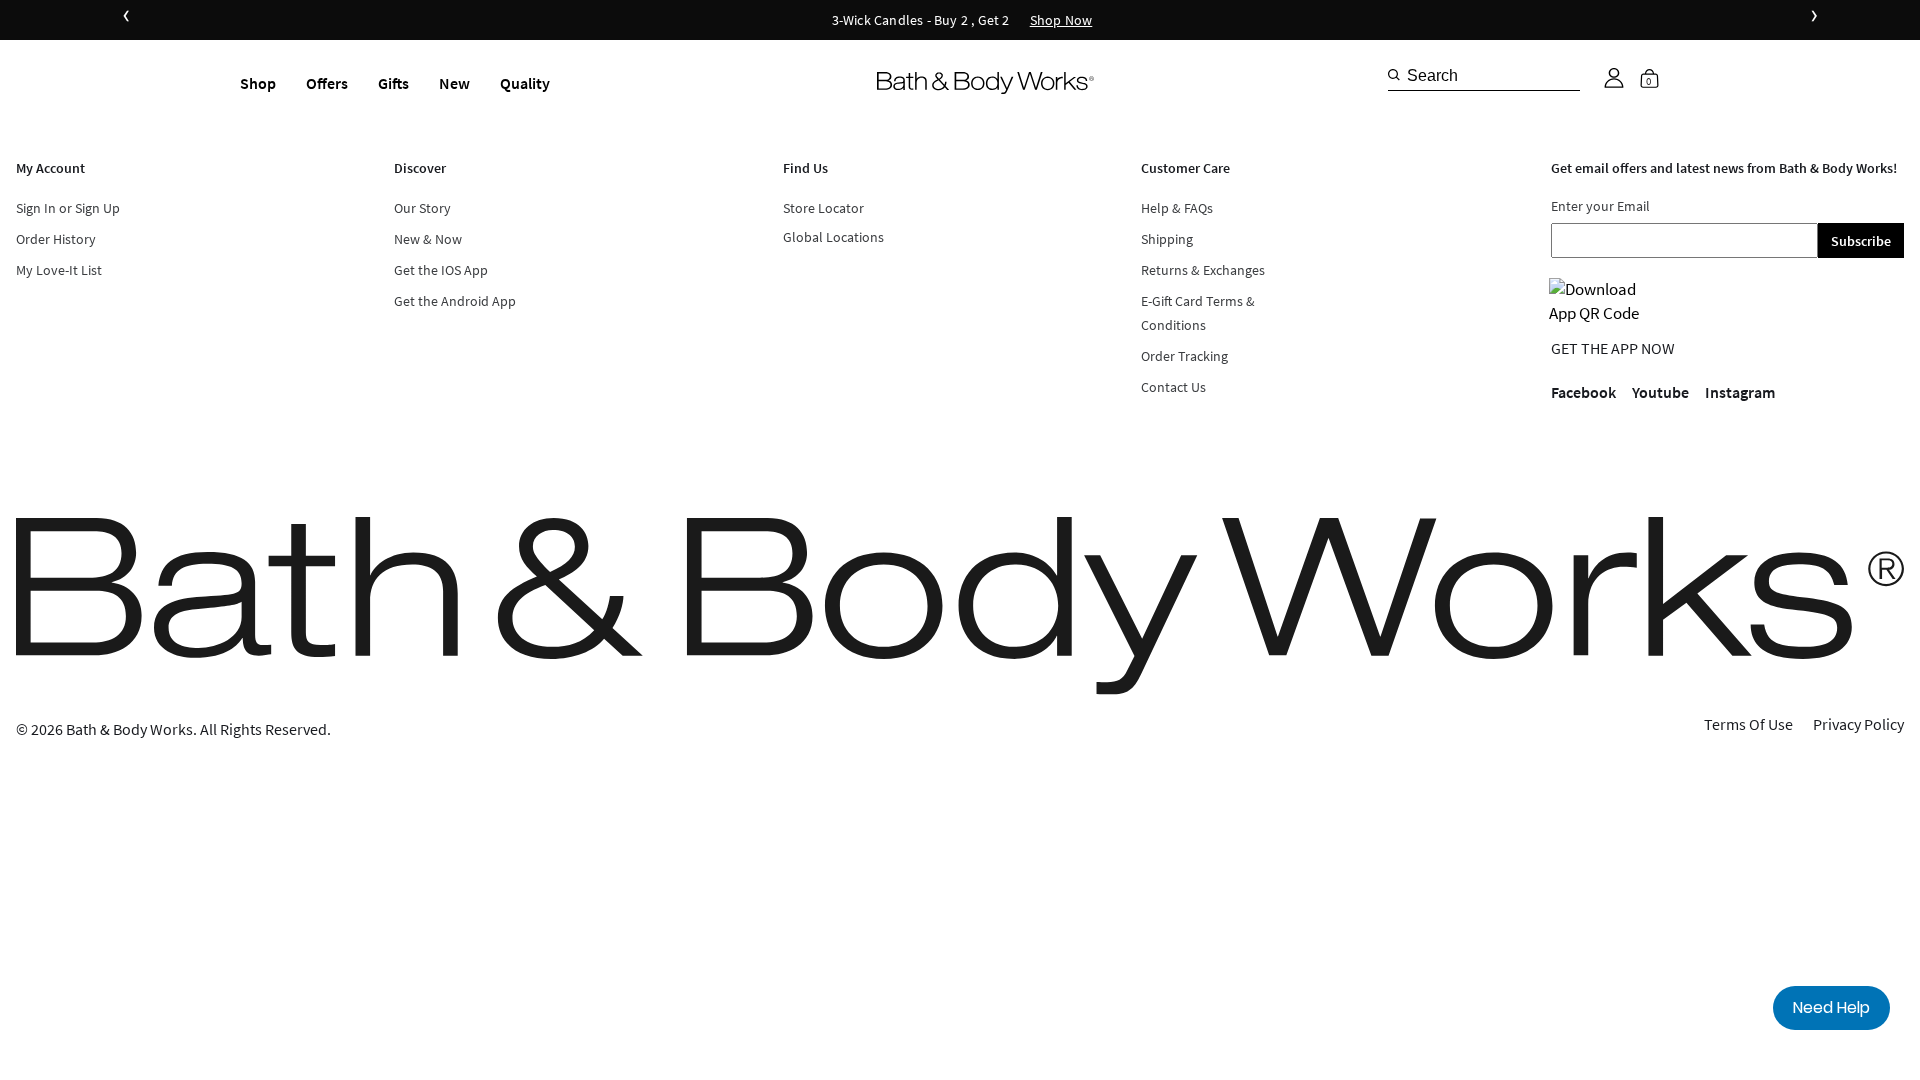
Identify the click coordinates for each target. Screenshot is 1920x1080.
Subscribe (1861, 241)
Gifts (393, 83)
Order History (56, 239)
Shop (258, 83)
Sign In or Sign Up (68, 208)
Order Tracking (1184, 356)
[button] (1614, 78)
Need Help (1831, 1007)
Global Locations (833, 237)
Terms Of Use (1748, 724)
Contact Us (1173, 387)
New (454, 83)
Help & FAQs (1177, 208)
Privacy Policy (1858, 724)
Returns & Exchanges (1203, 270)
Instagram (1740, 392)
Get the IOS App (441, 270)
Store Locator (823, 208)
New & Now (428, 239)
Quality (525, 83)
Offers (327, 83)
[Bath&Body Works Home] (985, 83)
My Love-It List (59, 270)
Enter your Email (1600, 206)
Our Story (422, 208)
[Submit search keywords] (1394, 75)
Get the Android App (455, 301)
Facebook (1583, 392)
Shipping (1167, 239)
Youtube (1660, 392)
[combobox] (1484, 75)
